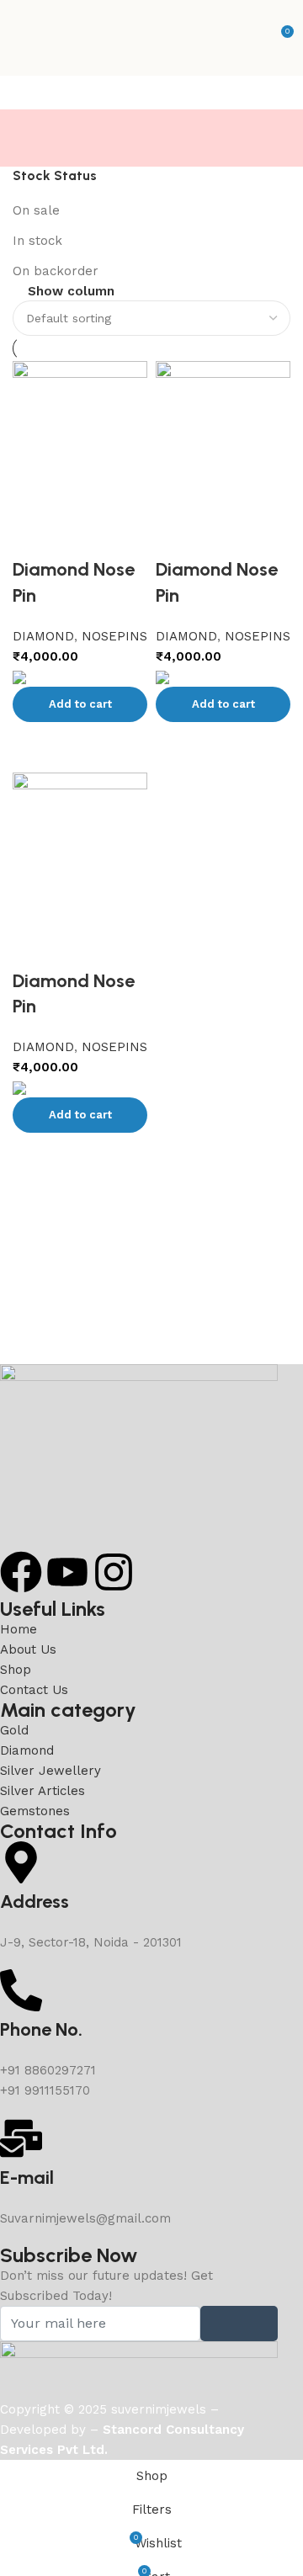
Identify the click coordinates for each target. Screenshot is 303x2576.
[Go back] (34, 130)
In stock (37, 241)
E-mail (27, 2178)
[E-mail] (21, 2138)
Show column (71, 292)
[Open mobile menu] (19, 38)
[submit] (239, 2324)
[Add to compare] (34, 1154)
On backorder (56, 271)
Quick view (80, 1154)
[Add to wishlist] (34, 948)
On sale (36, 210)
